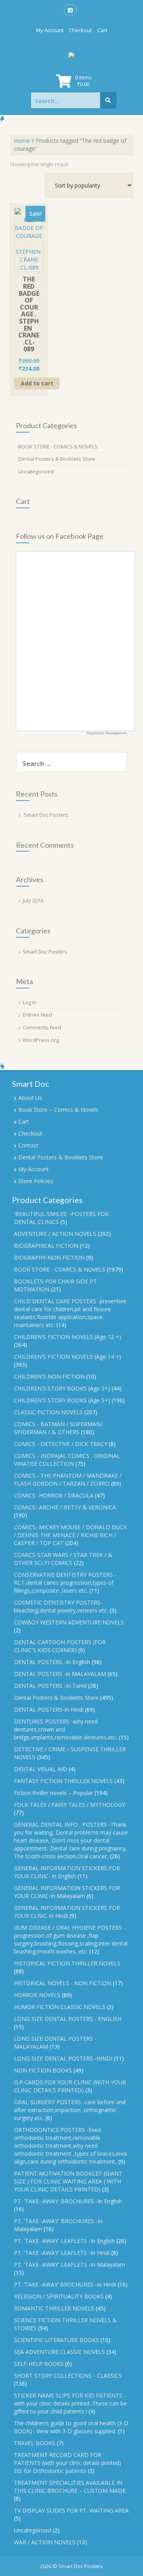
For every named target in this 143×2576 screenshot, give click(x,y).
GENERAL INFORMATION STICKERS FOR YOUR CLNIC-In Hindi (67, 1912)
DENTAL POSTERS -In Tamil (50, 1686)
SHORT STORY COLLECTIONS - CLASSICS (68, 2376)
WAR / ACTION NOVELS (45, 2542)
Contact (28, 1145)
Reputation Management (107, 733)
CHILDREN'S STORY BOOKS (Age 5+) (62, 1400)
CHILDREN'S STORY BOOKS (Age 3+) (62, 1388)
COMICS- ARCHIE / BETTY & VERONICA (65, 1507)
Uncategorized (36, 471)
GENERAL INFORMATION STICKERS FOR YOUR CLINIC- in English (67, 1872)
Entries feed (37, 1015)
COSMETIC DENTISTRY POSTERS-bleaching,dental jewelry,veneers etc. (61, 1606)
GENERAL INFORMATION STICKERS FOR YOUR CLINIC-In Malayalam (67, 1892)
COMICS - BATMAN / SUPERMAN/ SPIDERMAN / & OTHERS (58, 1428)
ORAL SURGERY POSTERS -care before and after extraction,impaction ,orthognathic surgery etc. (70, 2110)
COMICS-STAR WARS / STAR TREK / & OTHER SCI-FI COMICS (63, 1559)
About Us (30, 1098)
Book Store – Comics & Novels (58, 1110)
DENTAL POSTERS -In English (52, 1662)
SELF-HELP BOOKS (39, 2364)
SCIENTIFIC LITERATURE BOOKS (56, 2340)
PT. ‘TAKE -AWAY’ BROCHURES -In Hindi (65, 2284)
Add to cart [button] (37, 383)
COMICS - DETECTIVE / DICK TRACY (61, 1444)
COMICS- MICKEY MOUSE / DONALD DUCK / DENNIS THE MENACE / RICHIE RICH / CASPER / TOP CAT (71, 1535)
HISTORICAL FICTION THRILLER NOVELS (67, 1963)
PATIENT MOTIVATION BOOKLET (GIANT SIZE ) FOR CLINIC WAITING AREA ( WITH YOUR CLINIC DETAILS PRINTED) (68, 2181)
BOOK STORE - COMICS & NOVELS (58, 446)
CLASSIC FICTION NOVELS (48, 1412)
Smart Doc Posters (46, 815)
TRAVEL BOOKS (35, 2443)
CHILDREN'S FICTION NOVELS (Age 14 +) (68, 1357)
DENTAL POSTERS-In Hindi (49, 1709)
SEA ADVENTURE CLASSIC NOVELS (59, 2352)
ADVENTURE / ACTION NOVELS (55, 1234)
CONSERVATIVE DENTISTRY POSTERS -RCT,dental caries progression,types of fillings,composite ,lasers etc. (65, 1583)
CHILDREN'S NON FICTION (49, 1376)
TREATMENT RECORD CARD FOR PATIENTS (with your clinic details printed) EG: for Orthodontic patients (68, 2463)
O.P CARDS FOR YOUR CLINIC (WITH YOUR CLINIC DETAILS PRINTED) (70, 2086)
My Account (50, 30)
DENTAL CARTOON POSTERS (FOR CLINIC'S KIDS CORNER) (60, 1646)
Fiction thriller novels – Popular (53, 1793)
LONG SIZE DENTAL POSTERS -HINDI (63, 2058)
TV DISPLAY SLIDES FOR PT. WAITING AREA (71, 2510)
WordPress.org (41, 1040)
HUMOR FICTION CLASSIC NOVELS (60, 2007)
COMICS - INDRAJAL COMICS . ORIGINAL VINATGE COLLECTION (67, 1460)
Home (22, 141)
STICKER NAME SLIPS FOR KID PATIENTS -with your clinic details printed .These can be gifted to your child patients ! (70, 2403)
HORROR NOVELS (37, 1995)
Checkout (80, 30)
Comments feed (42, 1027)
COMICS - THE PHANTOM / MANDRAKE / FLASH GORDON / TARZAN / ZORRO (68, 1480)
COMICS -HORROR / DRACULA (54, 1495)
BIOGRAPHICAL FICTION (46, 1246)
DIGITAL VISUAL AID (41, 1769)
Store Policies (36, 1181)
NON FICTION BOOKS (43, 2070)
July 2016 (33, 900)
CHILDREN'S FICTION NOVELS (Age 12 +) (68, 1337)
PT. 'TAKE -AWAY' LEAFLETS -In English (64, 2241)
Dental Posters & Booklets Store (57, 459)
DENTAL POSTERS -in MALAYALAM (60, 1674)
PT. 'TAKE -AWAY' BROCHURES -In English (68, 2201)
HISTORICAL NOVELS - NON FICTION (63, 1983)
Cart (102, 30)
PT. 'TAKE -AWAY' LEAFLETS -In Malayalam (70, 2265)
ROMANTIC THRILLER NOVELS (54, 2308)
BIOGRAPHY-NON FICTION (49, 1257)
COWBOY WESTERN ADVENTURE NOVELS (69, 1622)
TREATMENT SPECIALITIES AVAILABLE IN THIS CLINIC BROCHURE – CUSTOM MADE (70, 2487)
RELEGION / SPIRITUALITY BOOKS (59, 2296)
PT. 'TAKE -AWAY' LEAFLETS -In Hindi (62, 2253)
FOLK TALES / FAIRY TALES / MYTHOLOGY (70, 1805)
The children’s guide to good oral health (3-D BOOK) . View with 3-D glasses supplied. (71, 2427)
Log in (30, 1002)
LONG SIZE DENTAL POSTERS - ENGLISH (68, 2019)
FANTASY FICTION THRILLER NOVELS (63, 1781)
